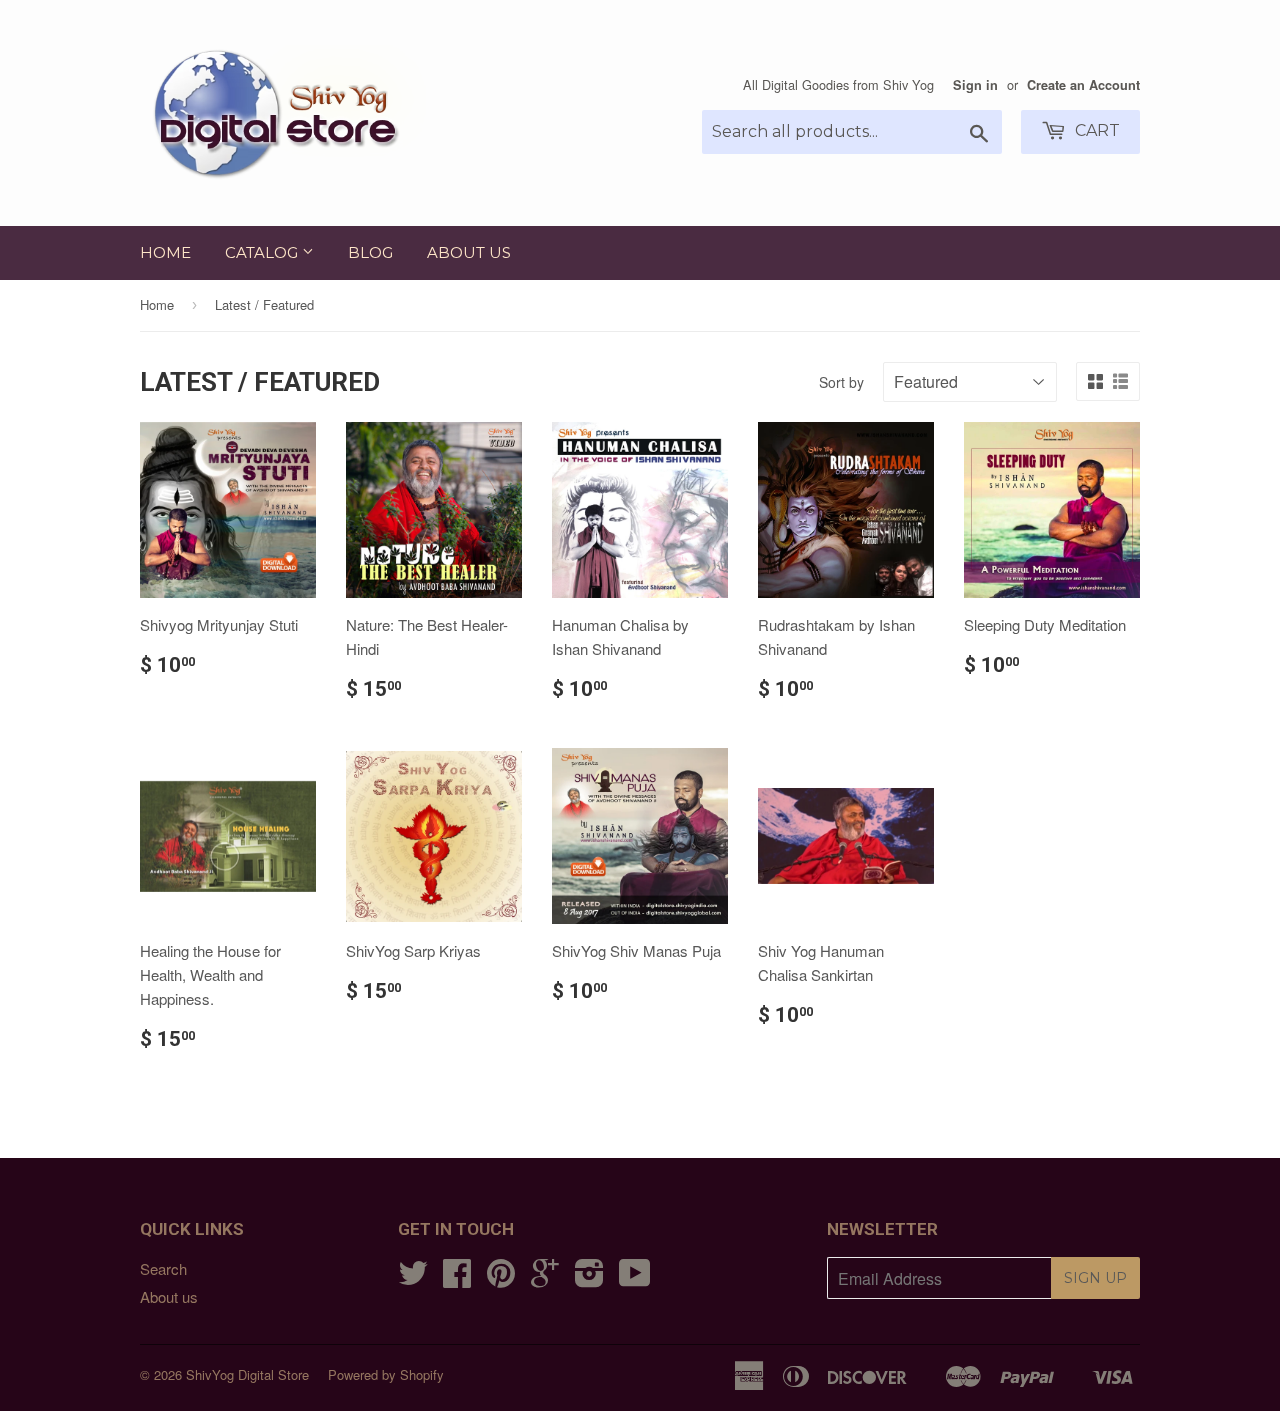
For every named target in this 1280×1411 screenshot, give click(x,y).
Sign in (975, 85)
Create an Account (1083, 85)
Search (163, 1268)
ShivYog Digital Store (247, 1374)
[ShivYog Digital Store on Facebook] (457, 1278)
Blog (370, 252)
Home (165, 252)
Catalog (263, 252)
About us (469, 252)
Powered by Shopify (386, 1374)
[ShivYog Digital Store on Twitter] (413, 1278)
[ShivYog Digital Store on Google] (545, 1278)
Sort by (841, 382)
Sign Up (1095, 1278)
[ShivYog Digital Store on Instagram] (589, 1278)
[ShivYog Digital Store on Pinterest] (501, 1278)
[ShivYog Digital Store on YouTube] (635, 1278)
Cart (1095, 130)
